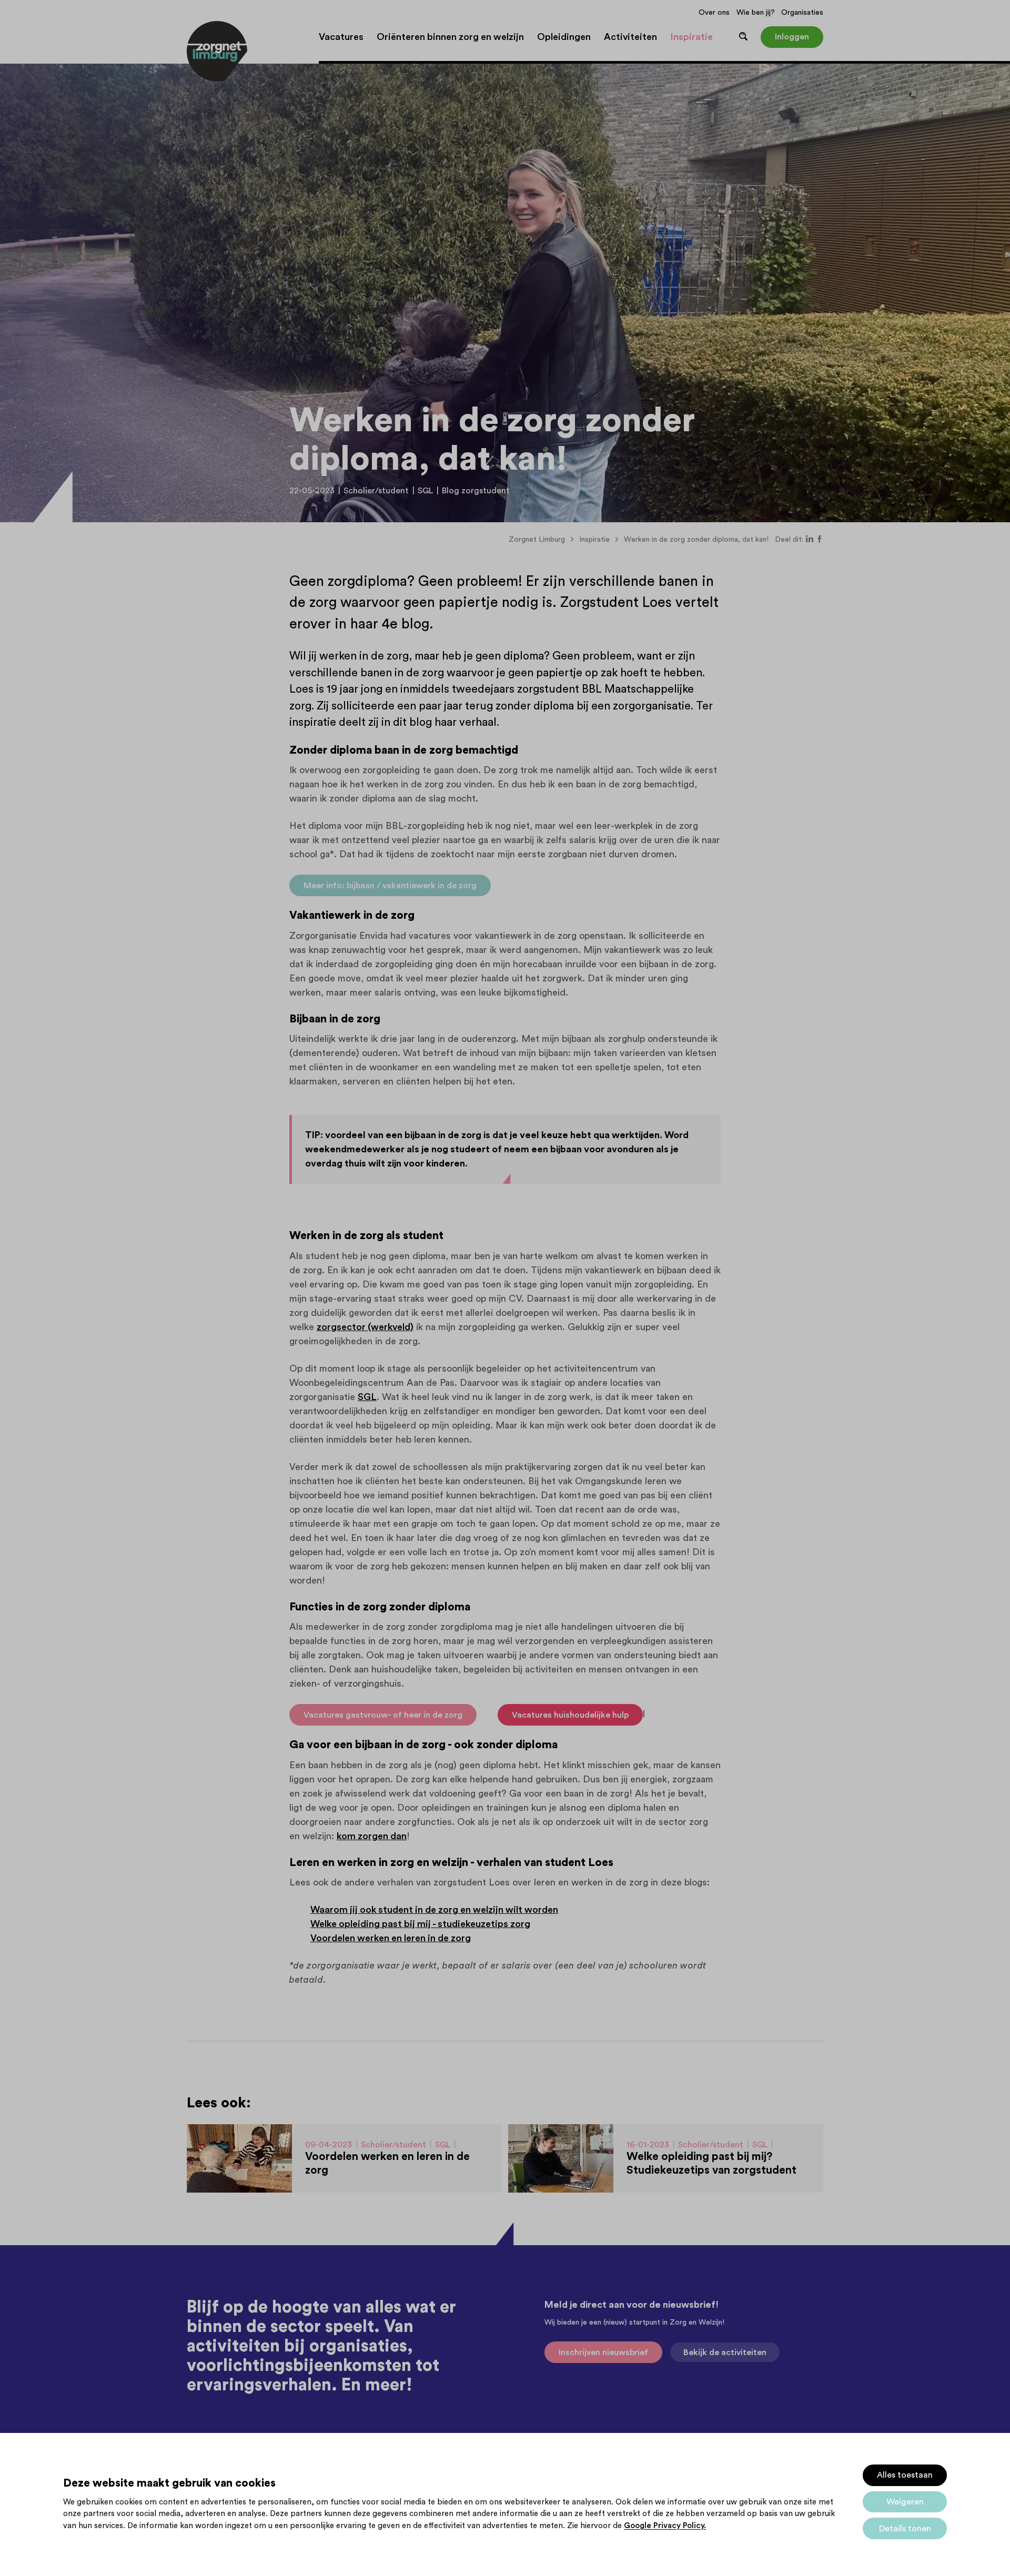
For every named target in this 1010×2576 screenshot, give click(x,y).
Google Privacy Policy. (665, 2526)
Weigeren (905, 2502)
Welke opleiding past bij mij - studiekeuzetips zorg (420, 1924)
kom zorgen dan (372, 1836)
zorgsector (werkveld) (365, 1327)
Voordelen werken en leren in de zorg (391, 1938)
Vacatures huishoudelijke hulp (570, 1715)
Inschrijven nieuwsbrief (603, 2352)
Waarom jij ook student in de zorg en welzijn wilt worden (434, 1910)
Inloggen (792, 37)
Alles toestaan (905, 2475)
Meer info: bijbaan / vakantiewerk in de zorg (390, 886)
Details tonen (905, 2529)
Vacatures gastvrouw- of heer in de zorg (383, 1715)
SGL (367, 1397)
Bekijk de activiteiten (725, 2352)
